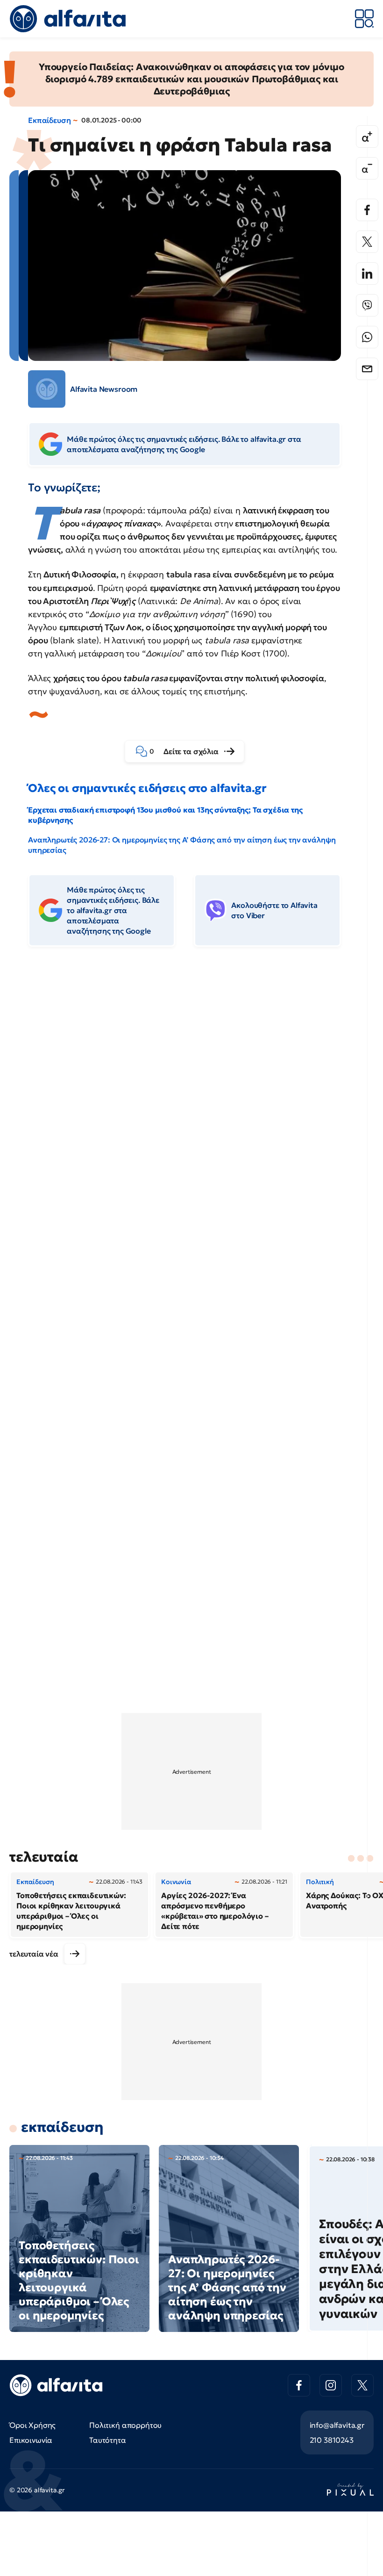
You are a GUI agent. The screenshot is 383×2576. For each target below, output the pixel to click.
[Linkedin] (367, 273)
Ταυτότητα (108, 2440)
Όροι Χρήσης (32, 2425)
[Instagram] (331, 2385)
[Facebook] (367, 210)
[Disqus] (191, 1097)
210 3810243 (332, 2440)
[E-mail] (367, 369)
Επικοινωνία (31, 2440)
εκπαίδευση (62, 2127)
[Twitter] (367, 242)
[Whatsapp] (367, 337)
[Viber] (367, 305)
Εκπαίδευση (49, 120)
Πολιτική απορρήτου (125, 2425)
